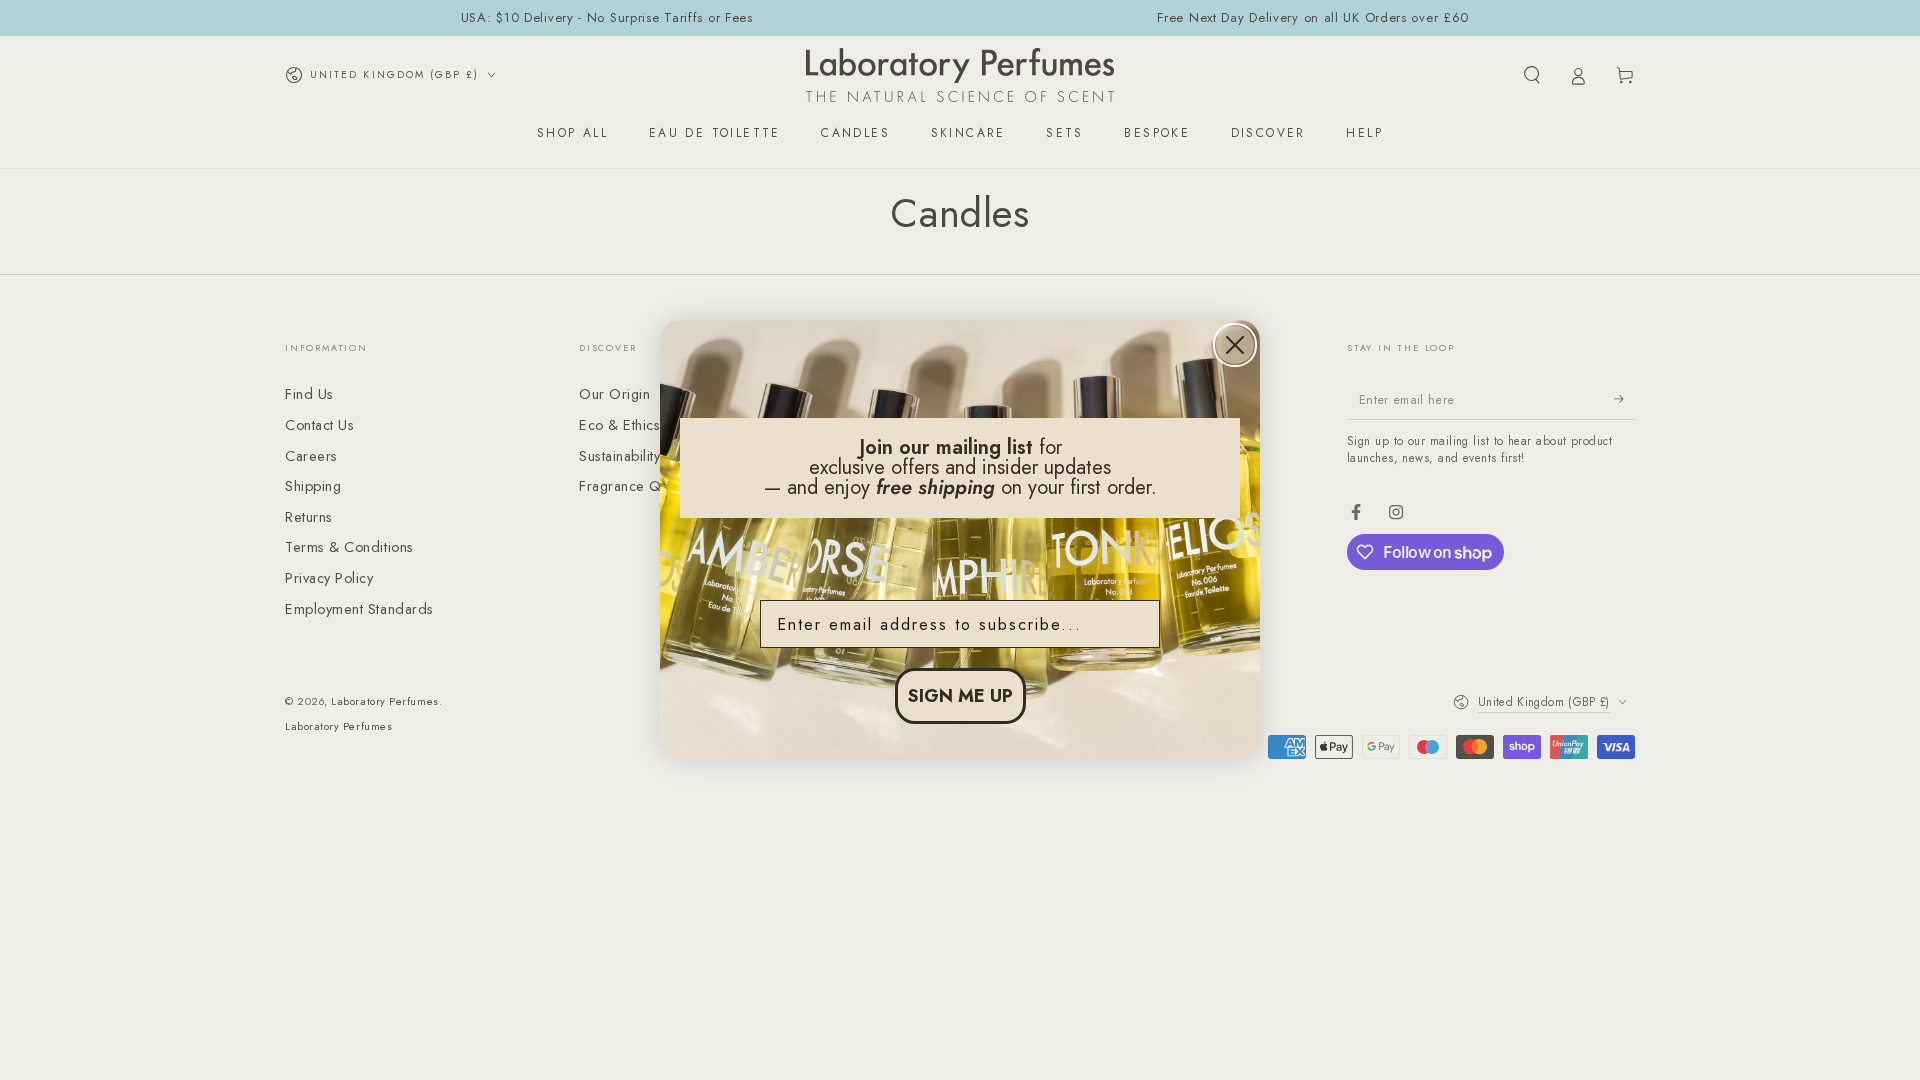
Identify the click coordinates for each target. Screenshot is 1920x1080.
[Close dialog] (1235, 345)
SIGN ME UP (960, 696)
